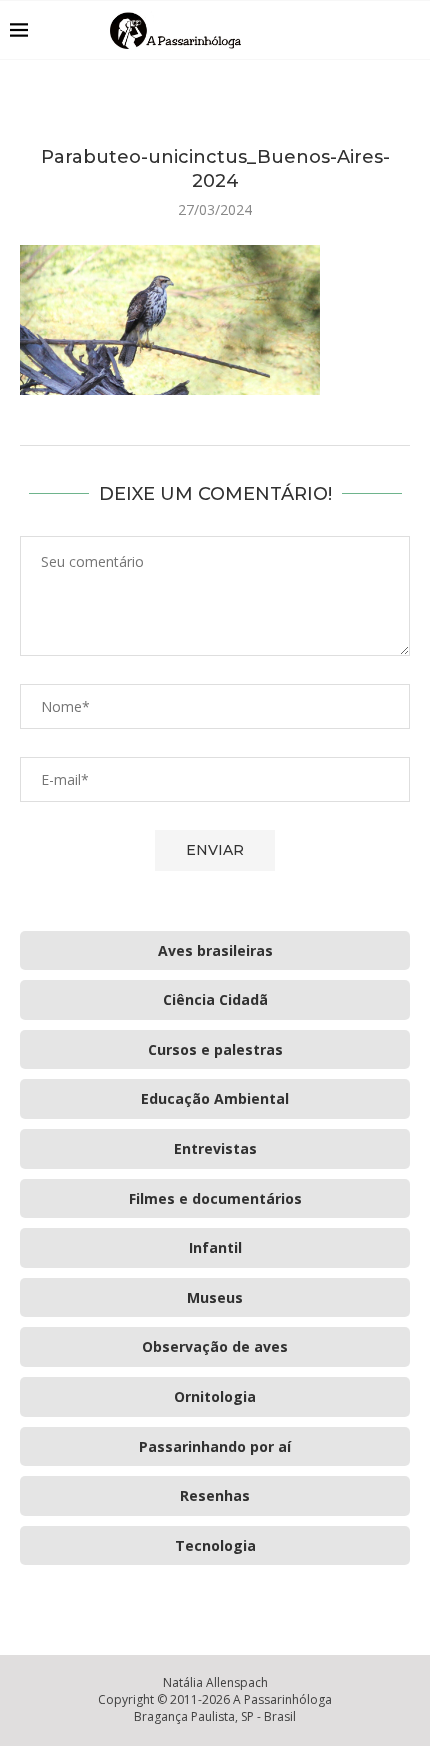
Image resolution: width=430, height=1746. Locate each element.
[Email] (379, 30)
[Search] (410, 30)
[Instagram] (358, 30)
